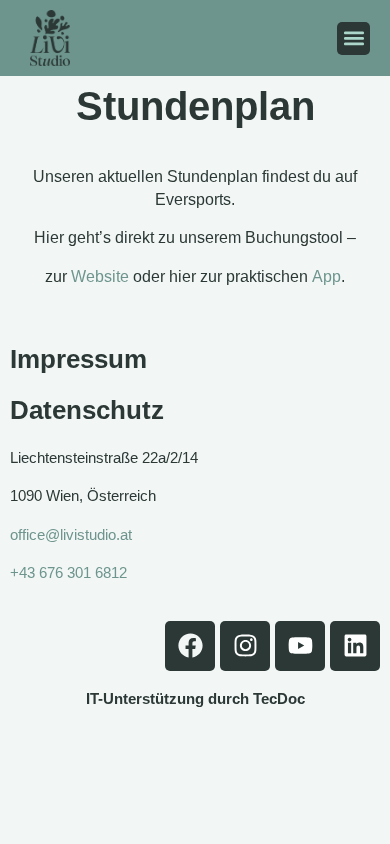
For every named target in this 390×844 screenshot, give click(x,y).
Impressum (78, 359)
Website (100, 276)
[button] (353, 38)
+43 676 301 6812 (68, 572)
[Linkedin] (355, 646)
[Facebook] (190, 646)
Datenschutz (87, 410)
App (326, 276)
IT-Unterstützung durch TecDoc (195, 698)
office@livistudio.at (71, 534)
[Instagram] (245, 646)
